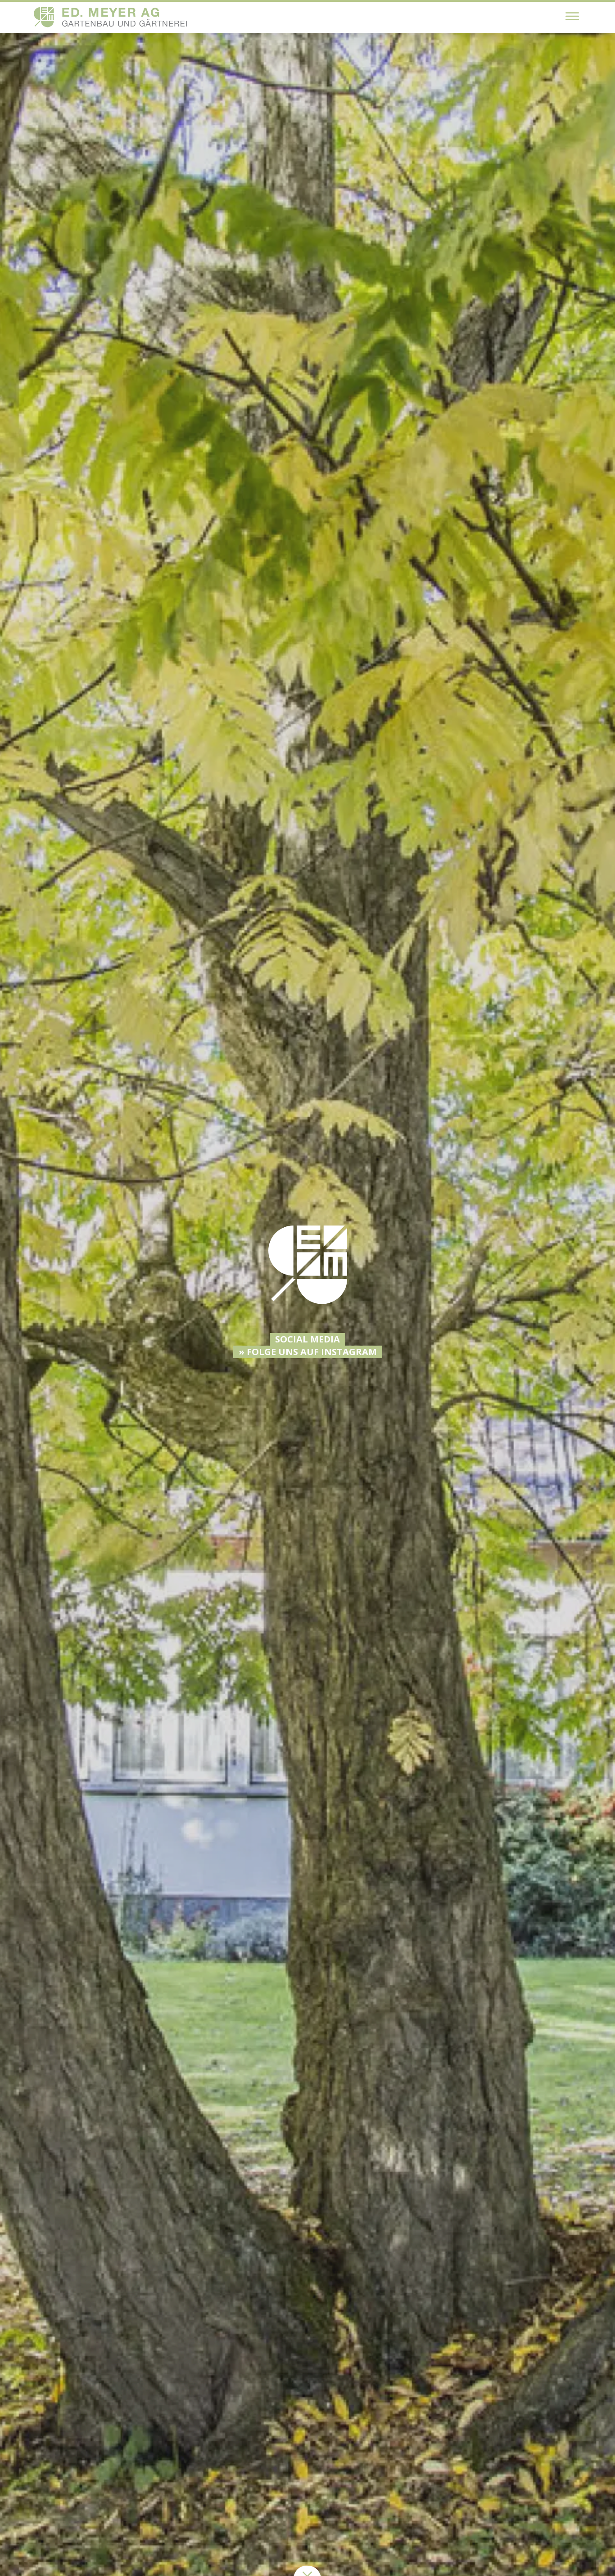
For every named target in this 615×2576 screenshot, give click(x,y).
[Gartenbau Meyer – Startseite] (110, 17)
